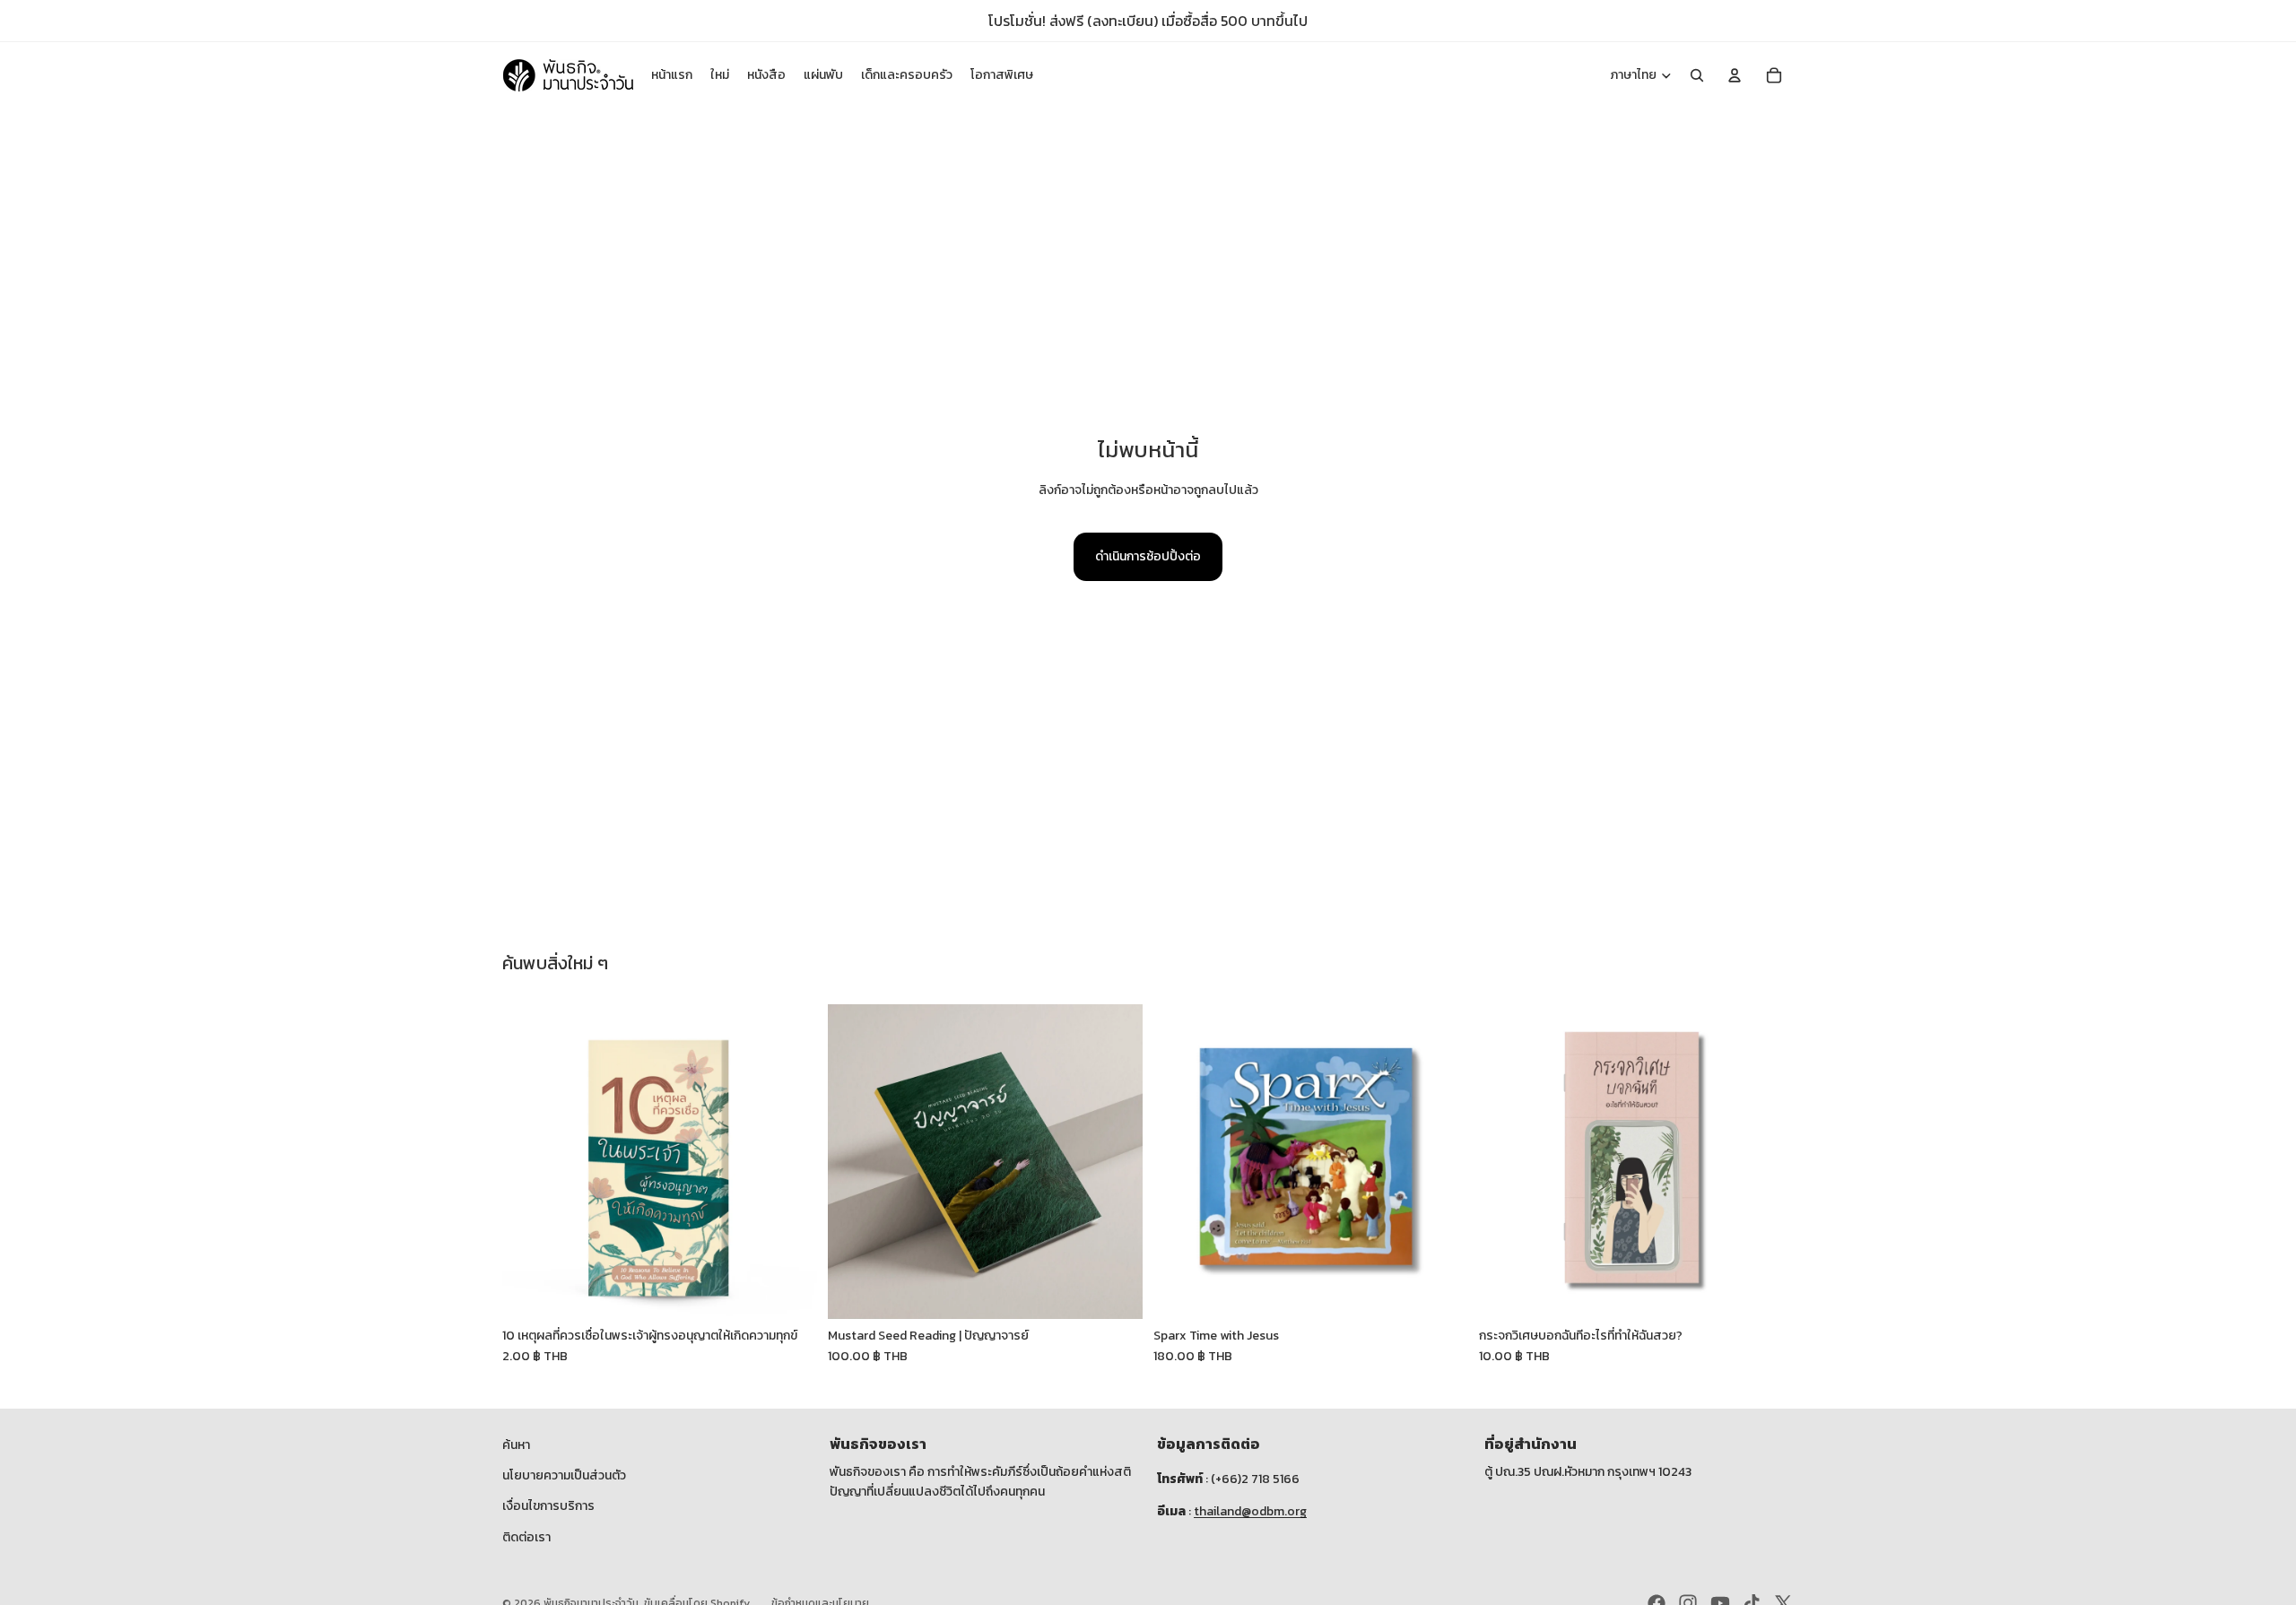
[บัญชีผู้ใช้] (1735, 75)
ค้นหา (516, 1445)
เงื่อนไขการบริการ (548, 1506)
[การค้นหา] (1697, 75)
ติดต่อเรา (526, 1537)
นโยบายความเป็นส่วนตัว (564, 1475)
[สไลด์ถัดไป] (790, 1162)
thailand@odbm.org (1250, 1511)
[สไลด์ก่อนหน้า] (529, 1162)
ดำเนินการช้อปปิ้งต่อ (1148, 556)
